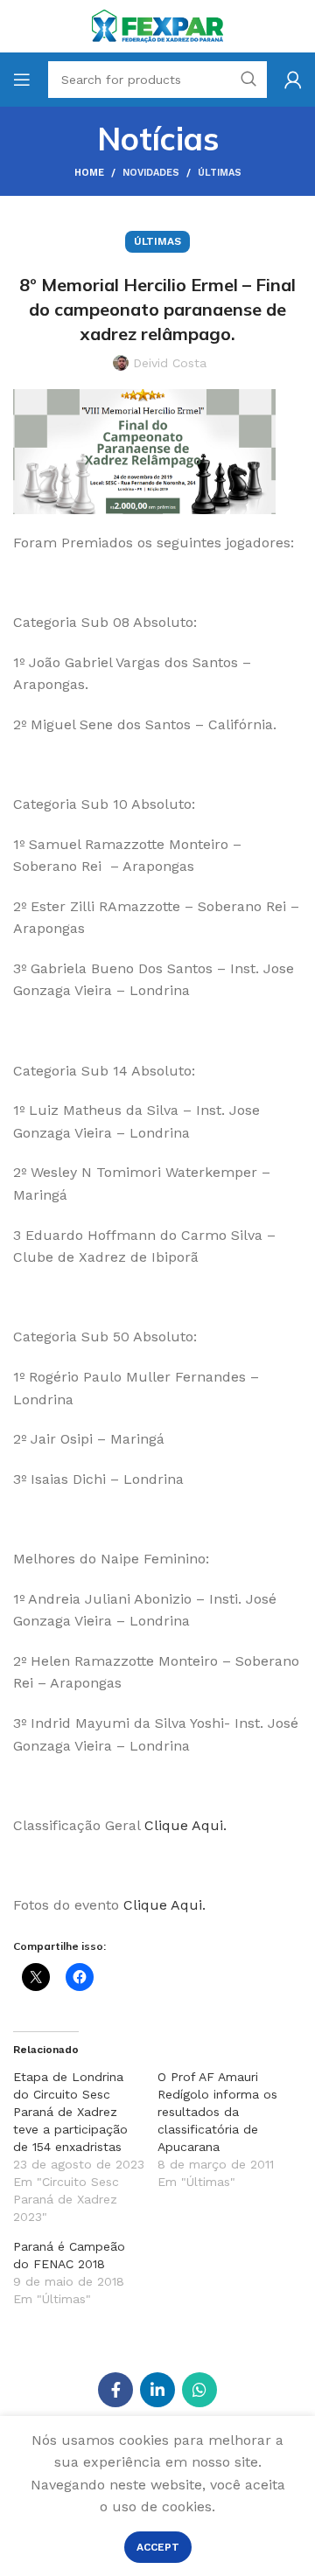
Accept (158, 2547)
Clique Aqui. (185, 1825)
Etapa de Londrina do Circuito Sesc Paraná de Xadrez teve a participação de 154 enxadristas (70, 2112)
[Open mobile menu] (22, 80)
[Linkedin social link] (157, 2390)
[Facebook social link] (115, 2390)
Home (89, 173)
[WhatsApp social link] (199, 2390)
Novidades (151, 173)
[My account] (293, 80)
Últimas (220, 173)
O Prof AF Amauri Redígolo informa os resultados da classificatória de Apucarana (217, 2112)
